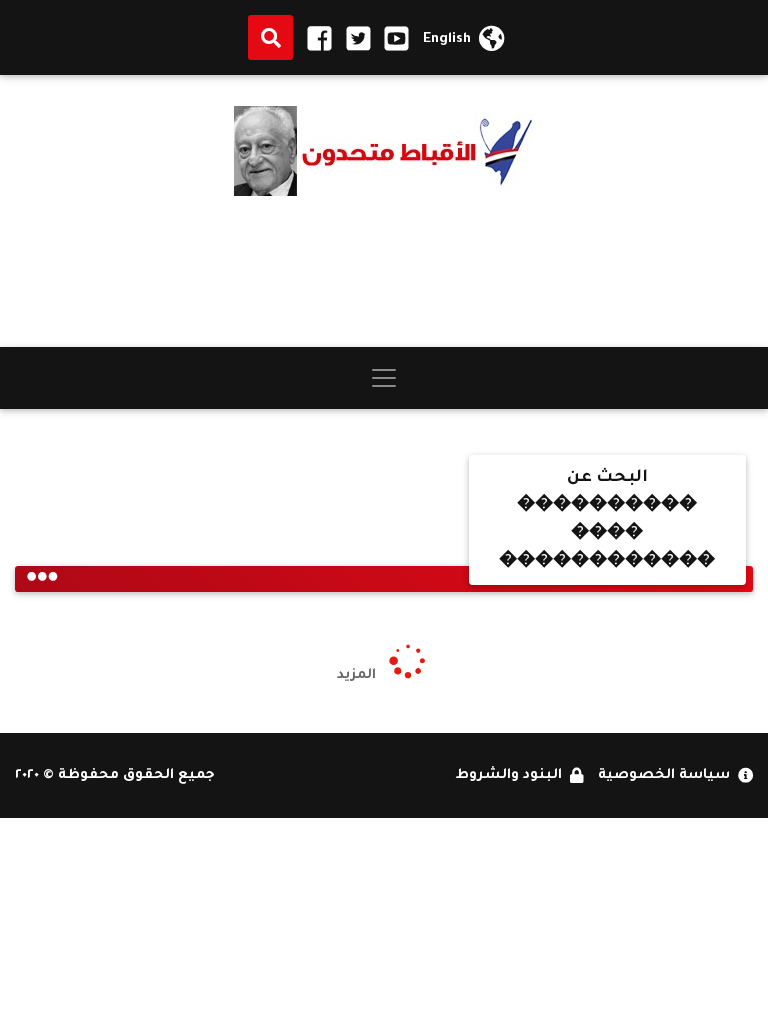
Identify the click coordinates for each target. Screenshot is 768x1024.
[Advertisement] (384, 272)
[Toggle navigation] (384, 378)
